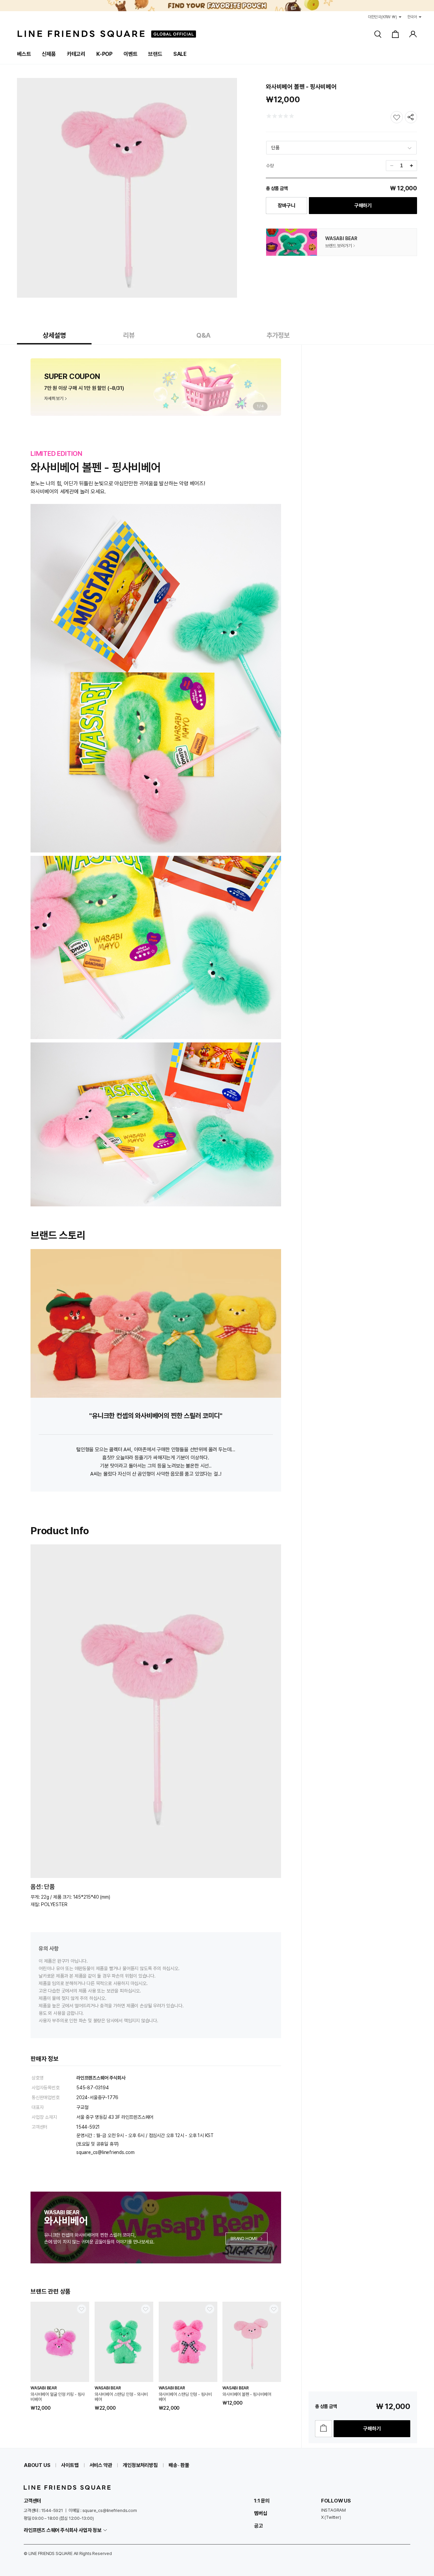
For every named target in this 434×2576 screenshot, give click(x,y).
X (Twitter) (331, 2517)
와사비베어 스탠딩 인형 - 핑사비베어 (185, 2397)
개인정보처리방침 (140, 2465)
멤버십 (260, 2513)
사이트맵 (70, 2465)
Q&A (203, 335)
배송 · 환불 (179, 2465)
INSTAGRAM (333, 2510)
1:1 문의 (262, 2501)
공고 (258, 2526)
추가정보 (278, 335)
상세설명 (54, 335)
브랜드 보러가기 (338, 246)
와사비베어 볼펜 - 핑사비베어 (247, 2394)
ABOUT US (37, 2465)
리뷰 (129, 335)
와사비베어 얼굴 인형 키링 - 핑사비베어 (58, 2397)
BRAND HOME (244, 2239)
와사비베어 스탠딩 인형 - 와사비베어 (121, 2397)
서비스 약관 (101, 2465)
